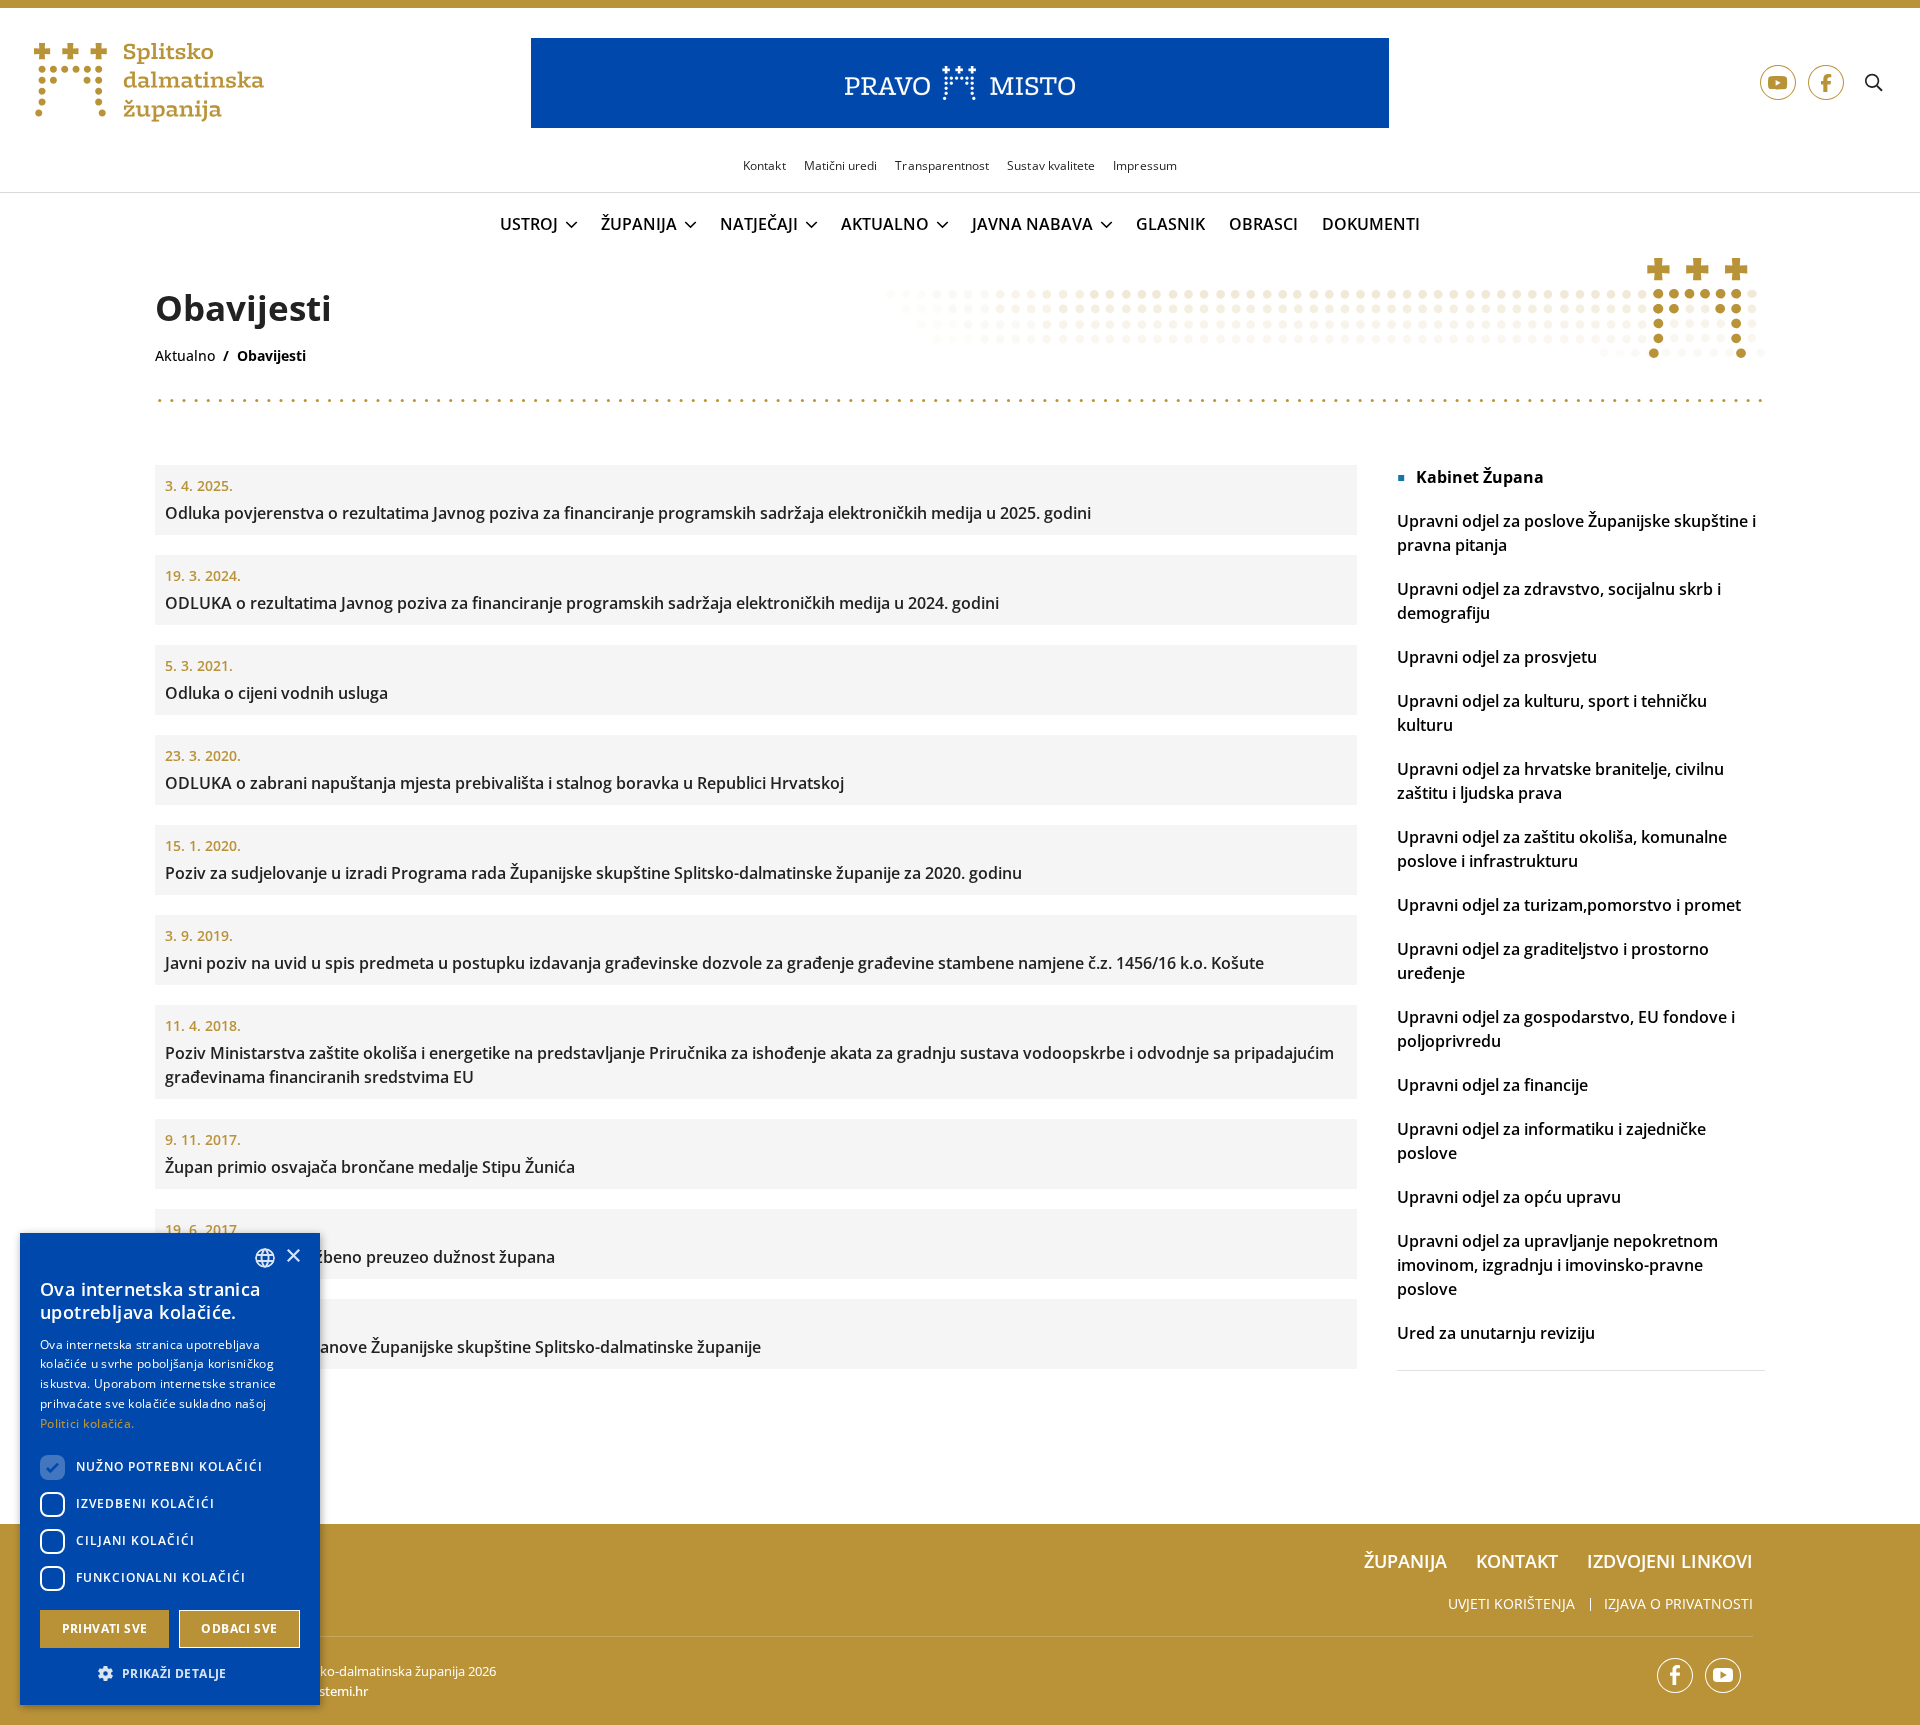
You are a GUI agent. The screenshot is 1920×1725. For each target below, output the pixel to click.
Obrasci (1263, 224)
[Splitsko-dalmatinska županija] (149, 83)
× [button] (292, 1256)
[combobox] (265, 1258)
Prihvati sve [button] (105, 1628)
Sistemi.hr (338, 1691)
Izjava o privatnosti (1678, 1603)
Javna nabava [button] (1032, 225)
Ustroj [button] (529, 225)
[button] (170, 1673)
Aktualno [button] (885, 225)
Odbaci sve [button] (239, 1628)
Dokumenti (1371, 224)
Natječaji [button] (759, 225)
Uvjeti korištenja (1511, 1603)
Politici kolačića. (87, 1423)
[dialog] (170, 1469)
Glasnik (1170, 224)
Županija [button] (639, 225)
